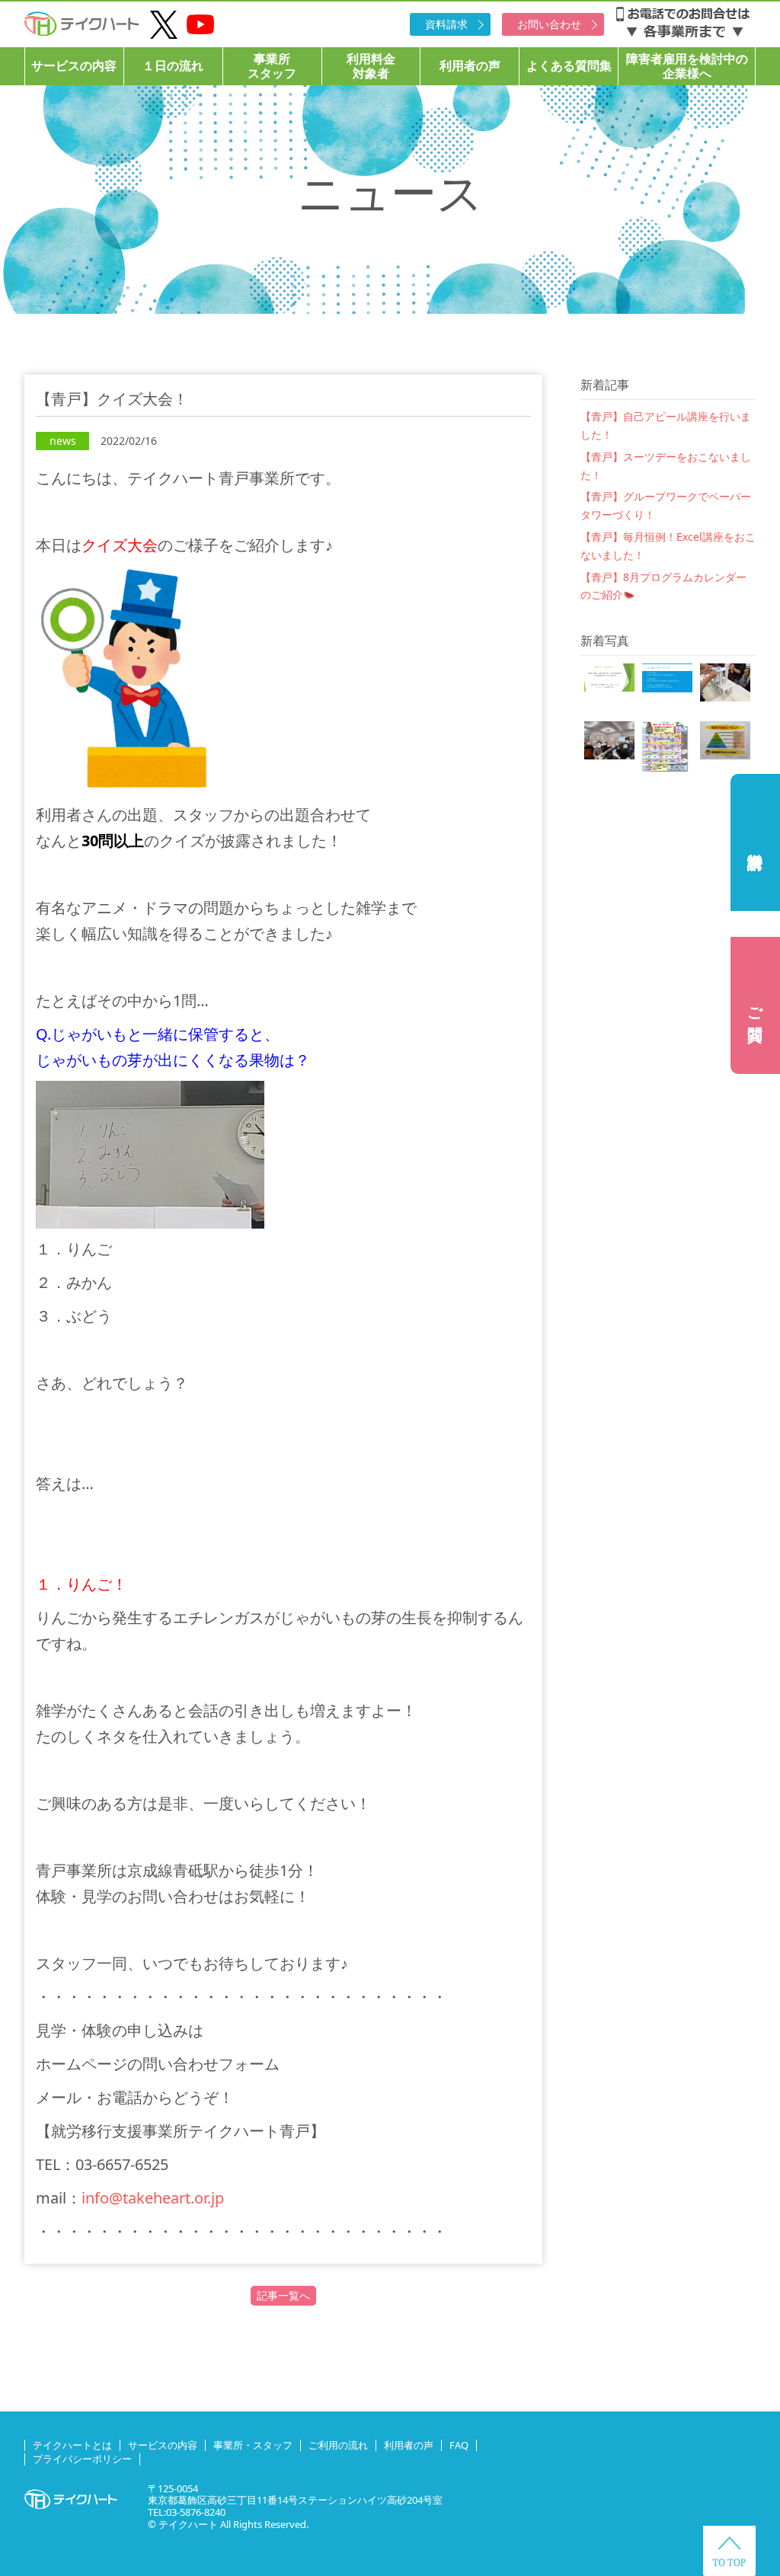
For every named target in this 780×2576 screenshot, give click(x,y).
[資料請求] (755, 842)
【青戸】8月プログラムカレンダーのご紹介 (663, 586)
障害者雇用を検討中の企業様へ (687, 66)
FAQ (459, 2445)
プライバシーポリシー (82, 2459)
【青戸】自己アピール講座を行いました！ (666, 425)
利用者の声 (470, 66)
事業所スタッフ (272, 66)
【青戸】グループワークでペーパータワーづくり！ (666, 505)
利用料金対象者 (371, 66)
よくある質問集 (569, 66)
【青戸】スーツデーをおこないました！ (666, 466)
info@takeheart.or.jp (153, 2198)
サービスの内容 (74, 66)
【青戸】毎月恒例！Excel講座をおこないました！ (668, 546)
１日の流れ (173, 66)
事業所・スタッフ (253, 2445)
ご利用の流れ (338, 2445)
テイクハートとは (72, 2445)
